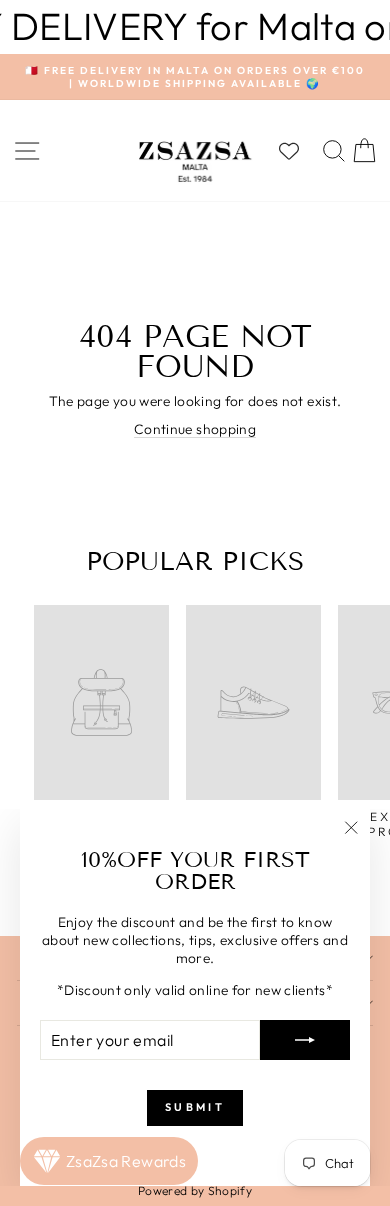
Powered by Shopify (195, 1190)
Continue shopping (195, 429)
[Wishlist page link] (299, 151)
